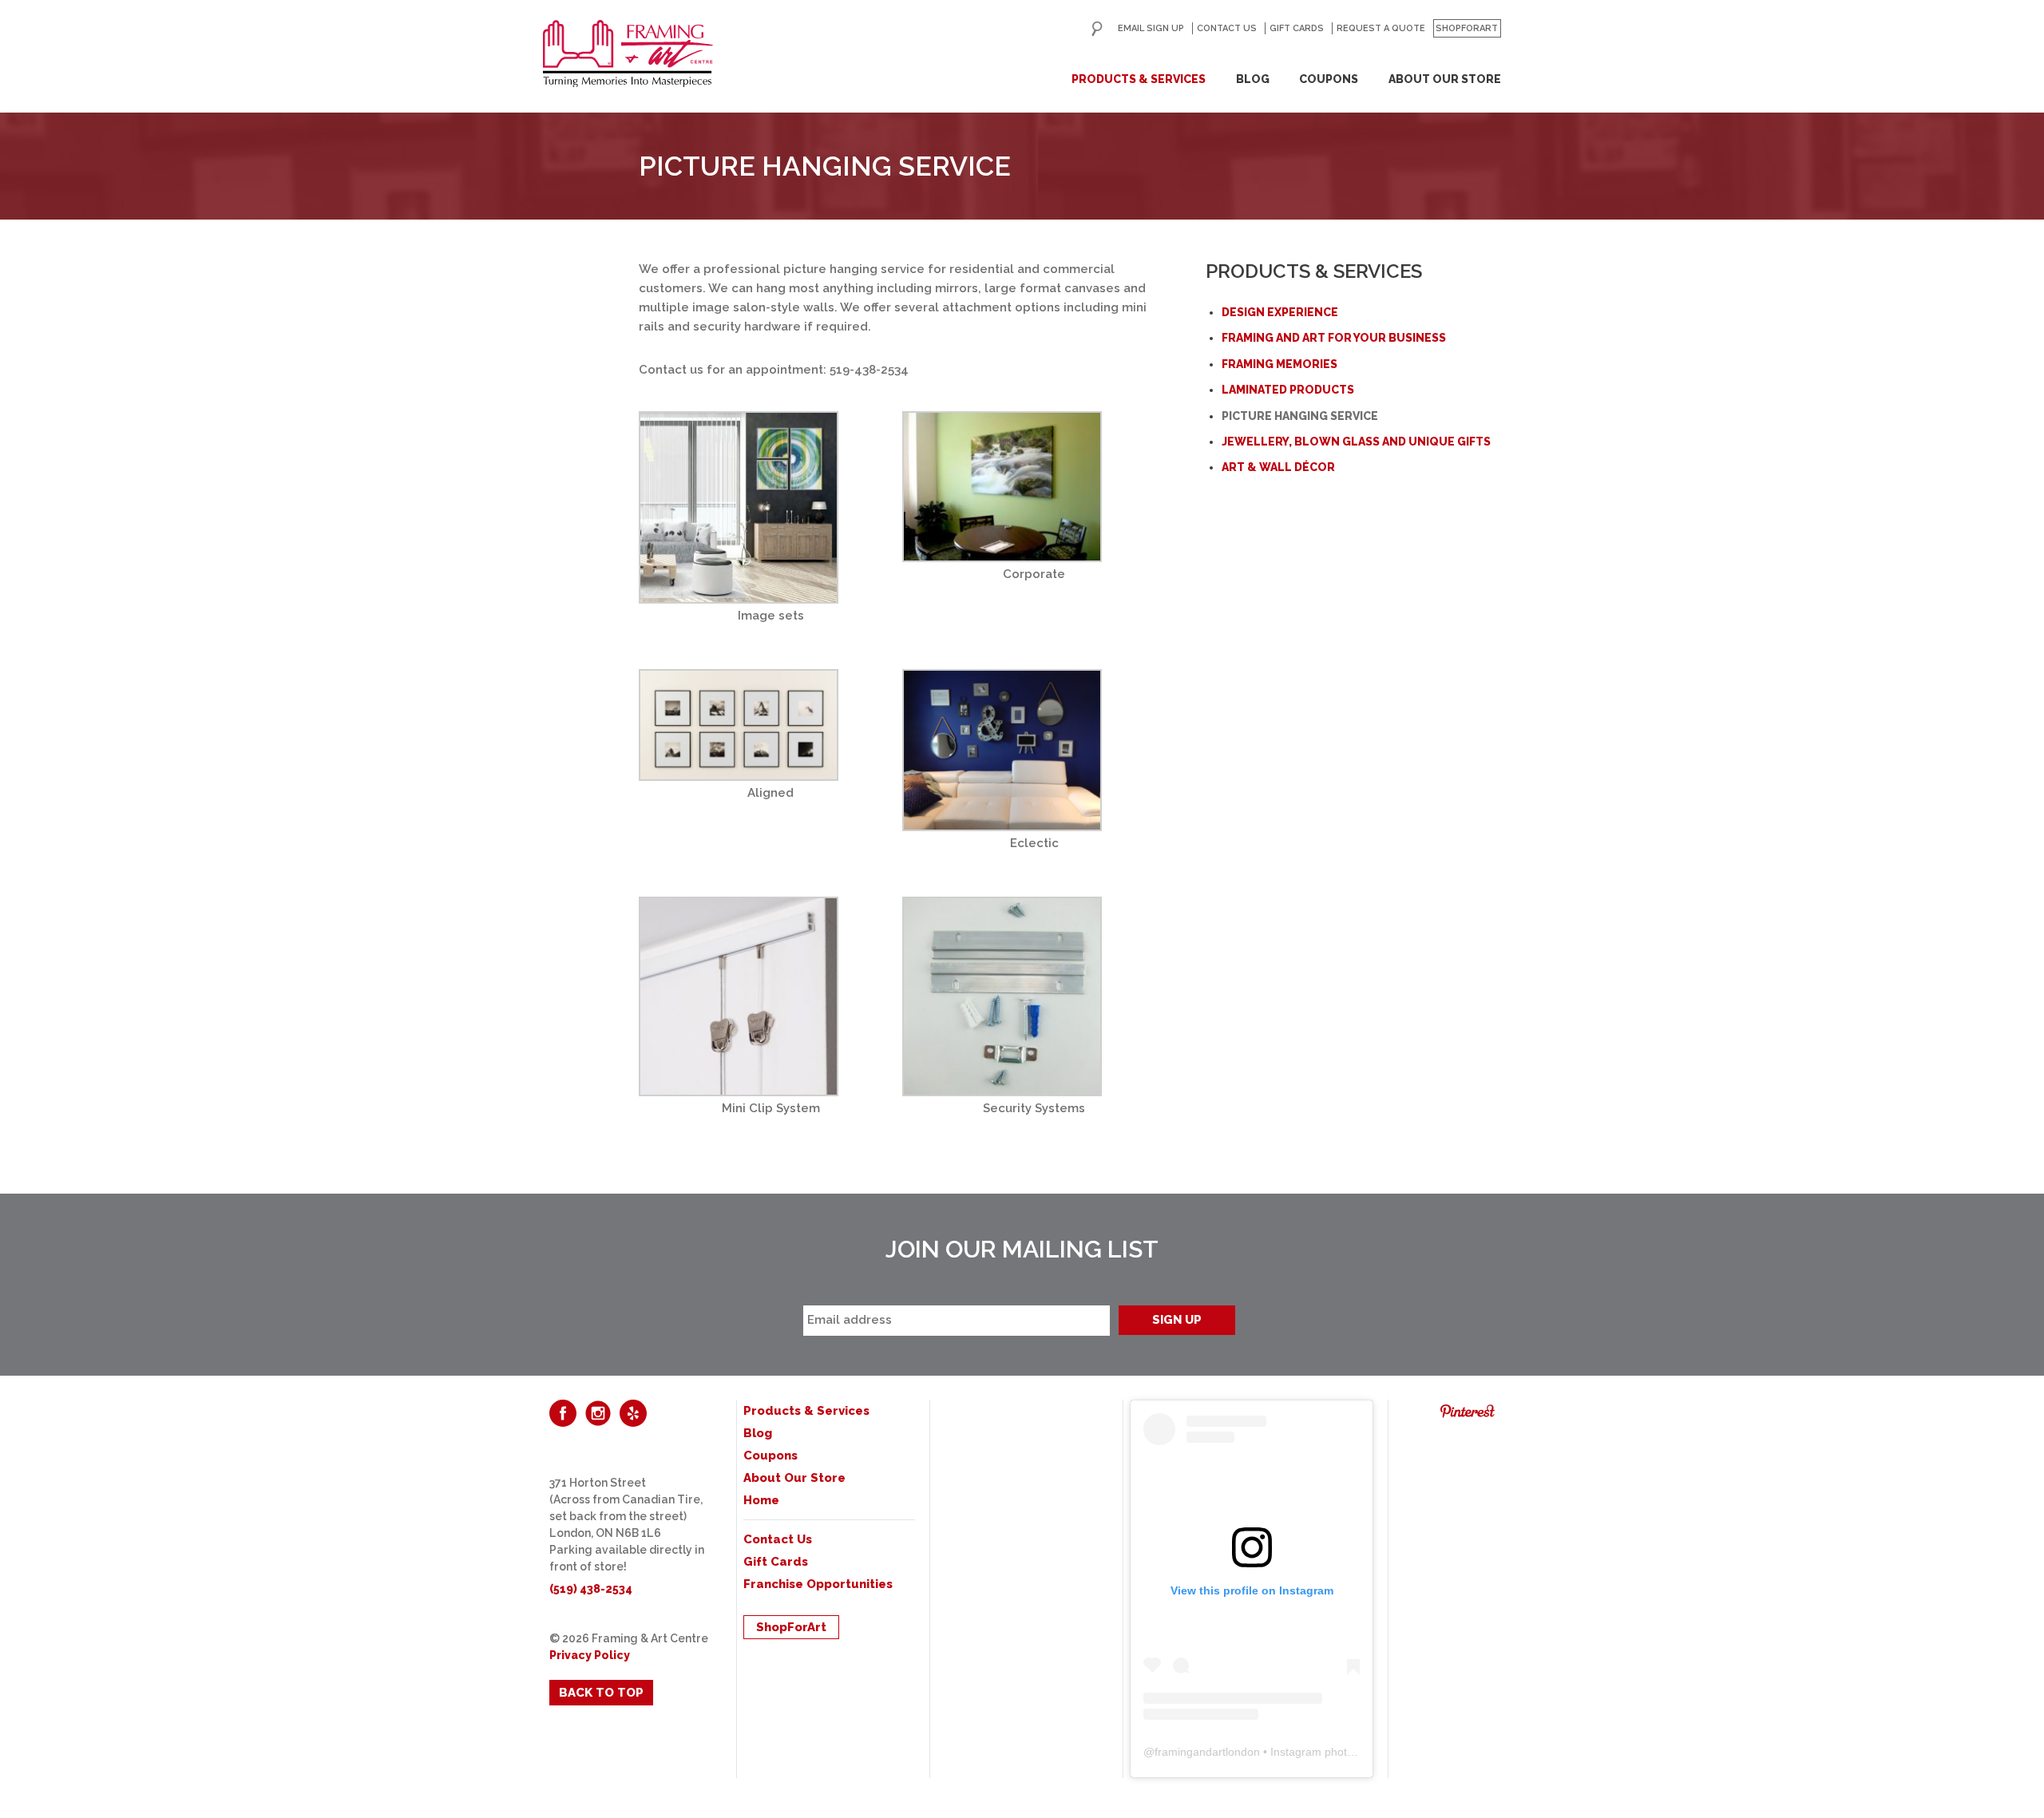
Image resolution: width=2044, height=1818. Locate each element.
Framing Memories (1279, 364)
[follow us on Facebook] (563, 1413)
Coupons (1329, 79)
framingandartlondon (1207, 1752)
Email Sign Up (1151, 28)
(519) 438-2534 (591, 1589)
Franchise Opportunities (818, 1584)
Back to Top (601, 1693)
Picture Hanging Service (1300, 416)
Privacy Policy (590, 1655)
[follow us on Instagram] (598, 1413)
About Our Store (1445, 79)
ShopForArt (1467, 28)
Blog (1253, 79)
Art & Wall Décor (1278, 467)
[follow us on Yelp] (633, 1413)
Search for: (1097, 29)
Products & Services (1139, 79)
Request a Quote (1381, 28)
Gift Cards (1297, 28)
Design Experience (1280, 312)
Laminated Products (1288, 390)
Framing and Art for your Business (1334, 338)
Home (761, 1500)
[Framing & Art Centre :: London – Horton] (628, 53)
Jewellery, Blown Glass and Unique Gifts (1356, 442)
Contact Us (1227, 28)
